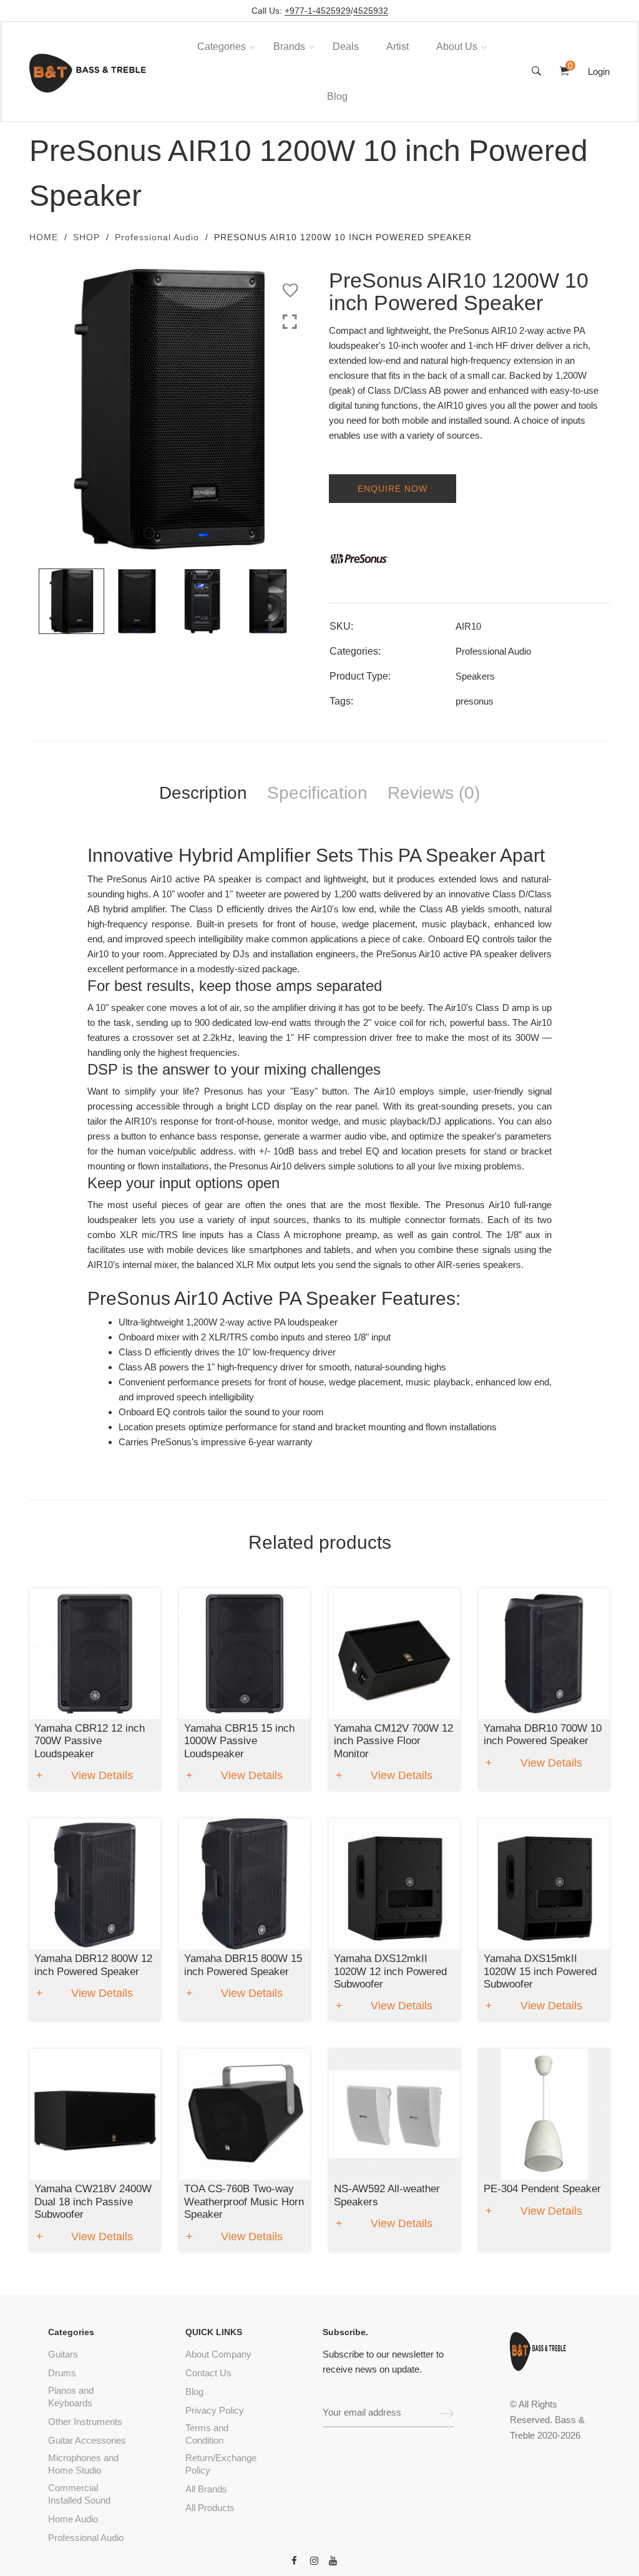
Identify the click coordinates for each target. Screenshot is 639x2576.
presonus (475, 701)
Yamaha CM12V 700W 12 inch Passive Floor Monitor (393, 1741)
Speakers (475, 676)
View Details (102, 1775)
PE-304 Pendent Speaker (542, 2189)
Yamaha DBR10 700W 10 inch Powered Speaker (543, 1734)
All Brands (206, 2489)
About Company (218, 2354)
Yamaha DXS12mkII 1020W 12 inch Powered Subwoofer (390, 1971)
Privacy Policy (215, 2410)
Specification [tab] (317, 793)
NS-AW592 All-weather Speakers (387, 2195)
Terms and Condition (207, 2434)
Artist (398, 46)
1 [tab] (149, 533)
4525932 (371, 11)
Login (599, 71)
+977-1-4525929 (318, 11)
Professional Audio (157, 237)
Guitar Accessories (87, 2440)
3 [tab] (180, 533)
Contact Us (208, 2373)
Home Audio (73, 2519)
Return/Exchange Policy (221, 2464)
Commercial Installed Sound (79, 2494)
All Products (210, 2508)
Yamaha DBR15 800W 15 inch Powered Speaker (243, 1965)
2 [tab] (165, 533)
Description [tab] (203, 793)
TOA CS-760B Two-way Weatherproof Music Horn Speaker (244, 2202)
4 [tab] (196, 533)
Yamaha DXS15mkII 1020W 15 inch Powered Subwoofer (540, 1971)
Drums (62, 2373)
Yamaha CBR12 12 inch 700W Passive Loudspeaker (90, 1741)
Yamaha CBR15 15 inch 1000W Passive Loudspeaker (239, 1741)
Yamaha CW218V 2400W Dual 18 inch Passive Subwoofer (93, 2202)
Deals (346, 46)
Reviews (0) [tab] (434, 793)
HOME (44, 237)
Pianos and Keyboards (71, 2397)
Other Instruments (85, 2422)
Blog (337, 96)
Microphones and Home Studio (83, 2464)
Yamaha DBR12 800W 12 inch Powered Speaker (93, 1965)
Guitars (63, 2354)
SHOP (86, 237)
